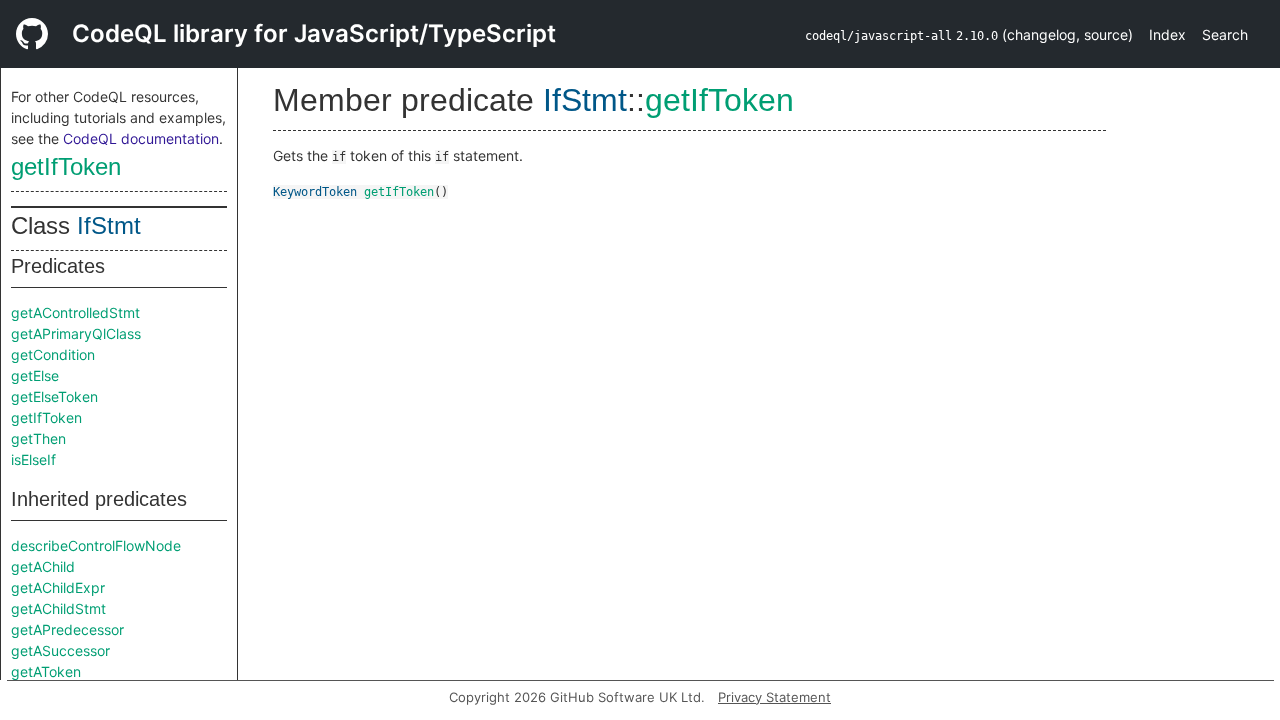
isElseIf (33, 459)
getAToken (46, 671)
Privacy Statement (774, 697)
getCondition (53, 354)
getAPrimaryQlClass (76, 333)
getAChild (43, 566)
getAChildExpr (58, 587)
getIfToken (66, 166)
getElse (35, 375)
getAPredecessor (67, 629)
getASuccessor (60, 650)
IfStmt (109, 225)
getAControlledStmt (75, 312)
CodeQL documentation (141, 138)
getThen (38, 438)
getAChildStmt (58, 608)
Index (1167, 34)
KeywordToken (315, 192)
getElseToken (54, 396)
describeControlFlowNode (96, 545)
